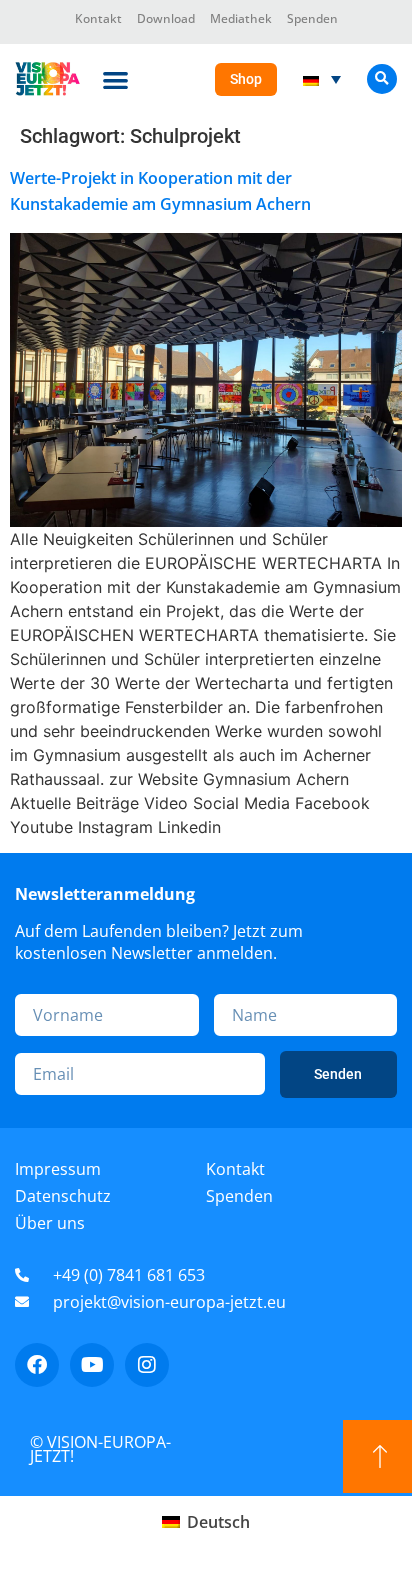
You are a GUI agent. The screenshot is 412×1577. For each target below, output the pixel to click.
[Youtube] (92, 1365)
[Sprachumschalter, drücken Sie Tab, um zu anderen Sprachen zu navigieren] (322, 79)
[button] (115, 79)
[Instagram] (147, 1365)
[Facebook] (37, 1365)
